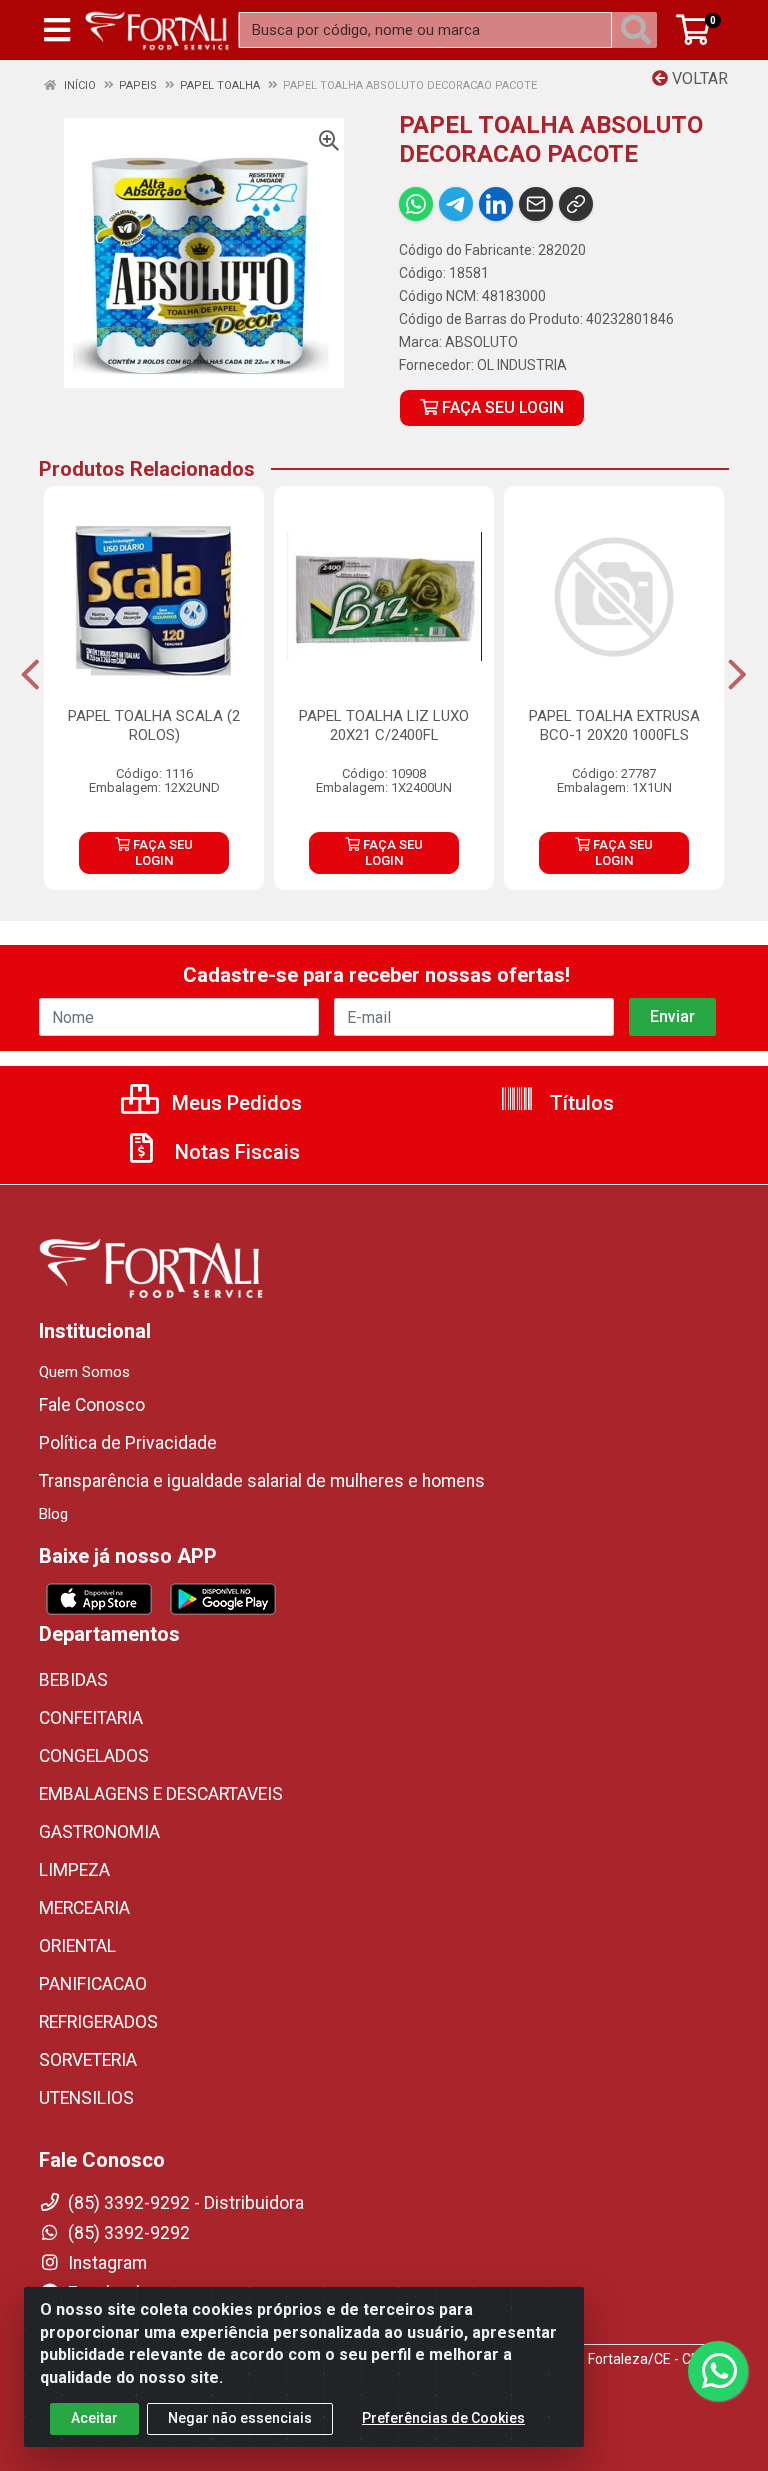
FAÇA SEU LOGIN (501, 407)
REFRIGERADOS (98, 2022)
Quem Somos (84, 1372)
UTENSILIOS (86, 2098)
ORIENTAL (77, 1946)
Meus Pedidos (234, 1103)
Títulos (579, 1103)
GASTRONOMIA (99, 1832)
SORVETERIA (88, 2060)
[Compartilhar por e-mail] (536, 204)
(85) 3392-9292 (127, 2233)
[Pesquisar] (640, 30)
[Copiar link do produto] (576, 204)
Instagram (105, 2263)
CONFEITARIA (91, 1718)
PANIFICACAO (93, 1984)
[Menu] (57, 30)
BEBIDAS (73, 1680)
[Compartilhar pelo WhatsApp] (416, 204)
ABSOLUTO (481, 342)
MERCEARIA (84, 1908)
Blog (53, 1514)
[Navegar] (30, 675)
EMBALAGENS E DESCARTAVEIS (161, 1794)
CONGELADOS (94, 1756)
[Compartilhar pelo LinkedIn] (496, 204)
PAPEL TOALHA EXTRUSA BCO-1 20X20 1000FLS (614, 725)
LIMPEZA (74, 1870)
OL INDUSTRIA (522, 365)
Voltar (698, 78)
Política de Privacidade (128, 1443)
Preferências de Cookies (443, 2418)
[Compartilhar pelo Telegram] (456, 204)
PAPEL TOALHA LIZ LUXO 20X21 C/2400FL (384, 725)
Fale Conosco (92, 1405)
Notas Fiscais (235, 1152)
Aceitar (94, 2418)
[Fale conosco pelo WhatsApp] (718, 2371)
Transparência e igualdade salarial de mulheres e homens (262, 1481)
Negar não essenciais (240, 2418)
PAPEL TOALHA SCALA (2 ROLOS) (154, 725)
